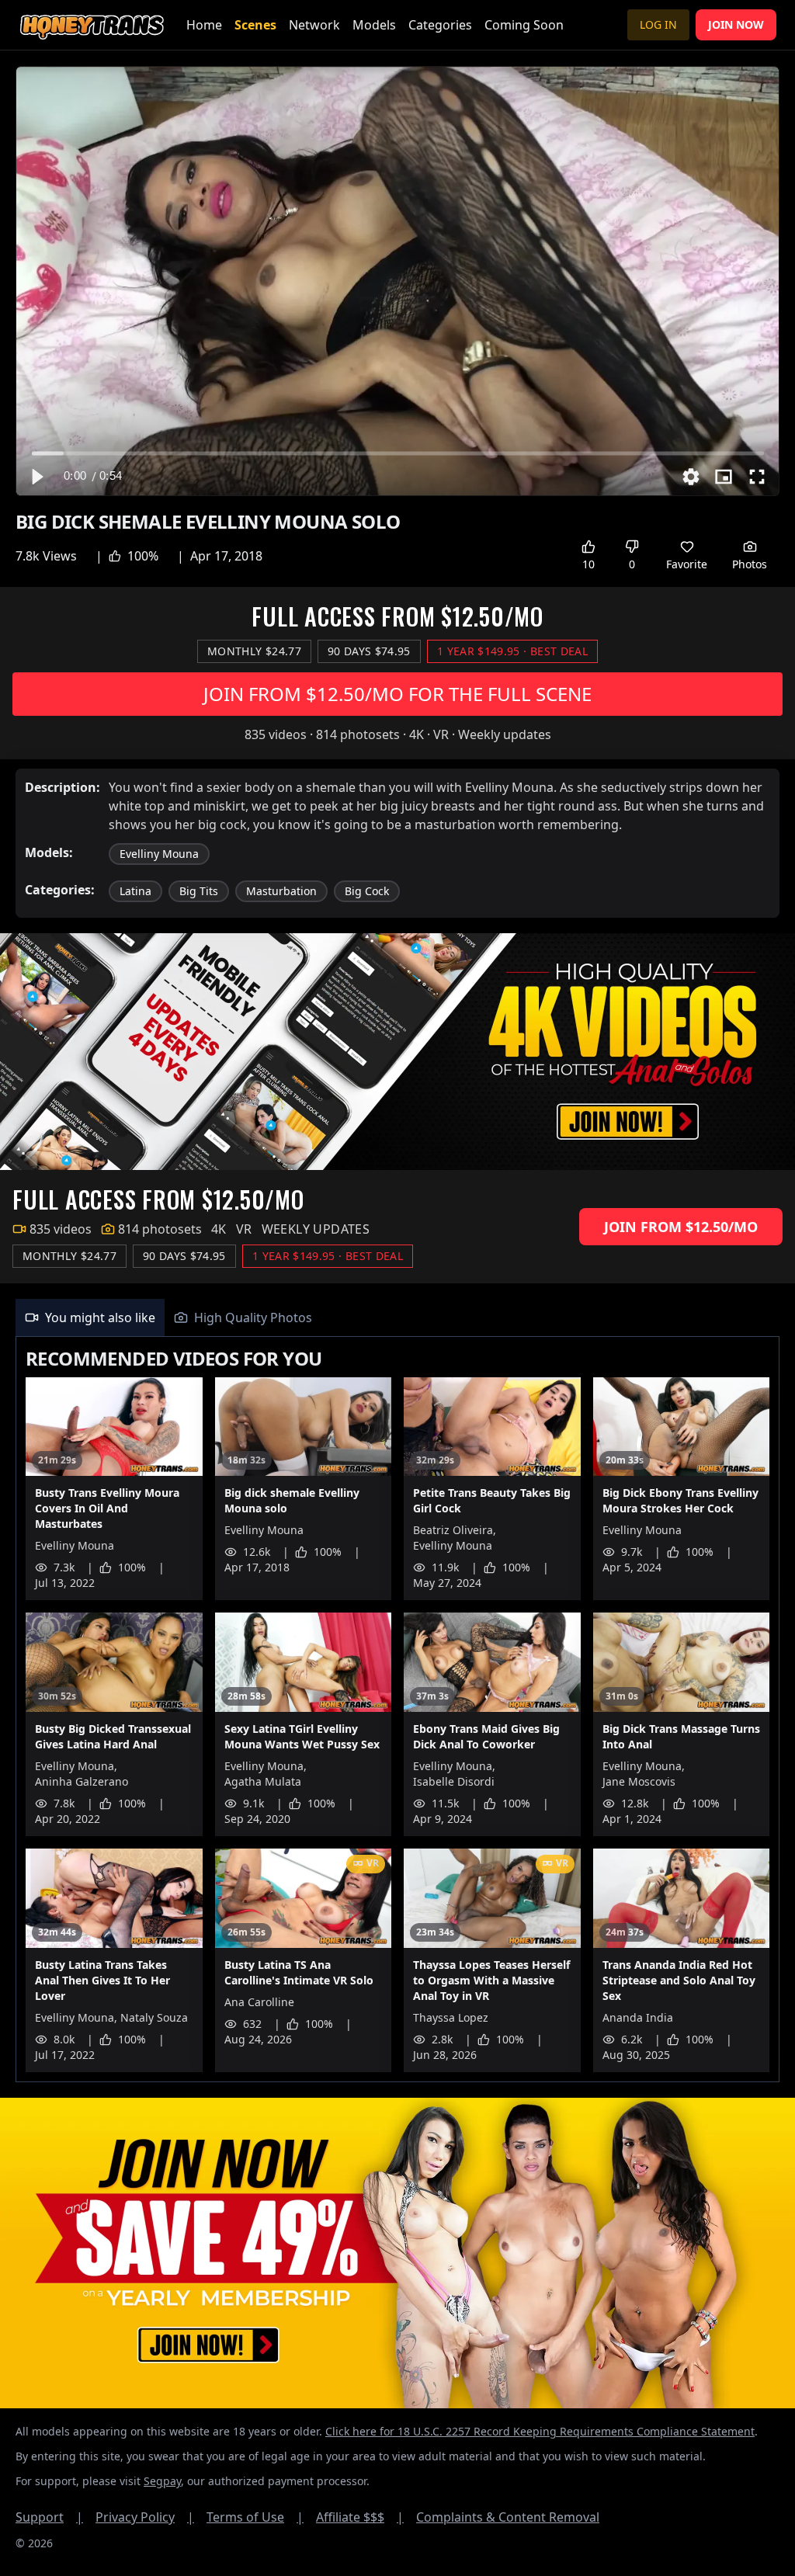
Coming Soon (524, 25)
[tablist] (397, 1318)
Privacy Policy (145, 2517)
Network (314, 25)
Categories (440, 25)
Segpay (162, 2481)
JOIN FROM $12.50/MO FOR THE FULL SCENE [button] (397, 694)
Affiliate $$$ (360, 2517)
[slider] (398, 453)
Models (374, 25)
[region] (397, 281)
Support (49, 2517)
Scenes (255, 25)
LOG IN (658, 24)
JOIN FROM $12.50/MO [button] (681, 1227)
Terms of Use (255, 2517)
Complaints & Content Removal (508, 2517)
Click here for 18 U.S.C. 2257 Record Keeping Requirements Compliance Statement (540, 2431)
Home (204, 25)
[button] (36, 477)
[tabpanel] (397, 1710)
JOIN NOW (736, 24)
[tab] (90, 1318)
